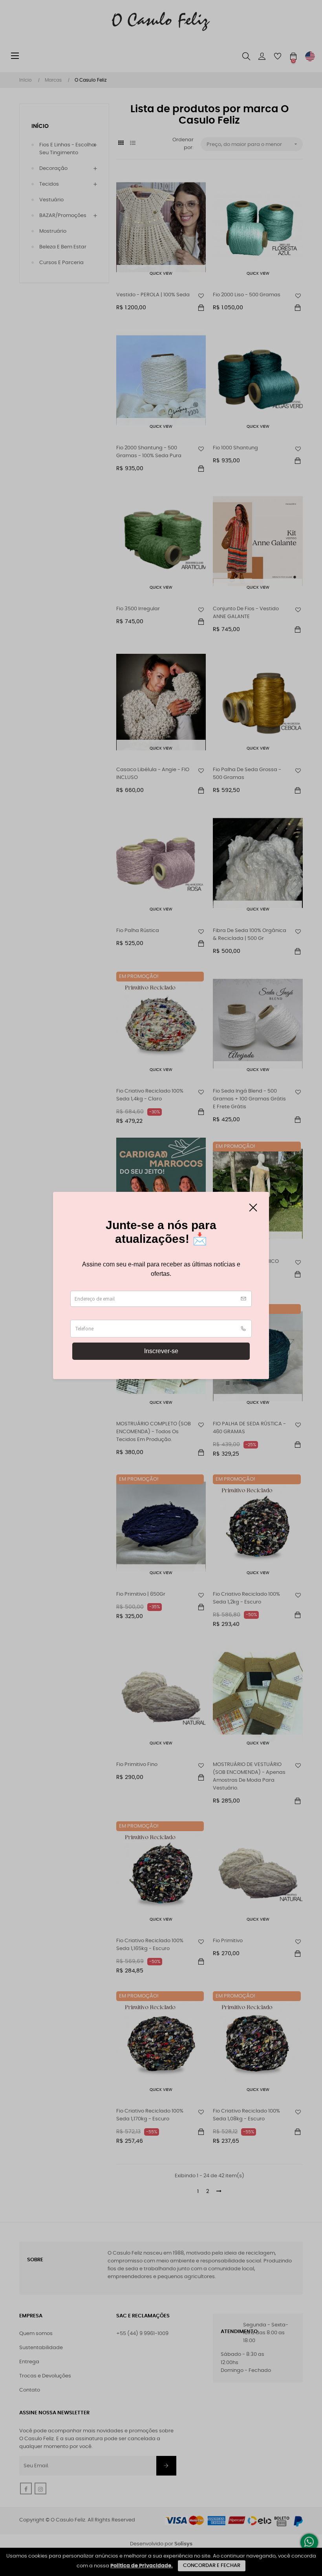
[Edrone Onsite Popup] (161, 1288)
